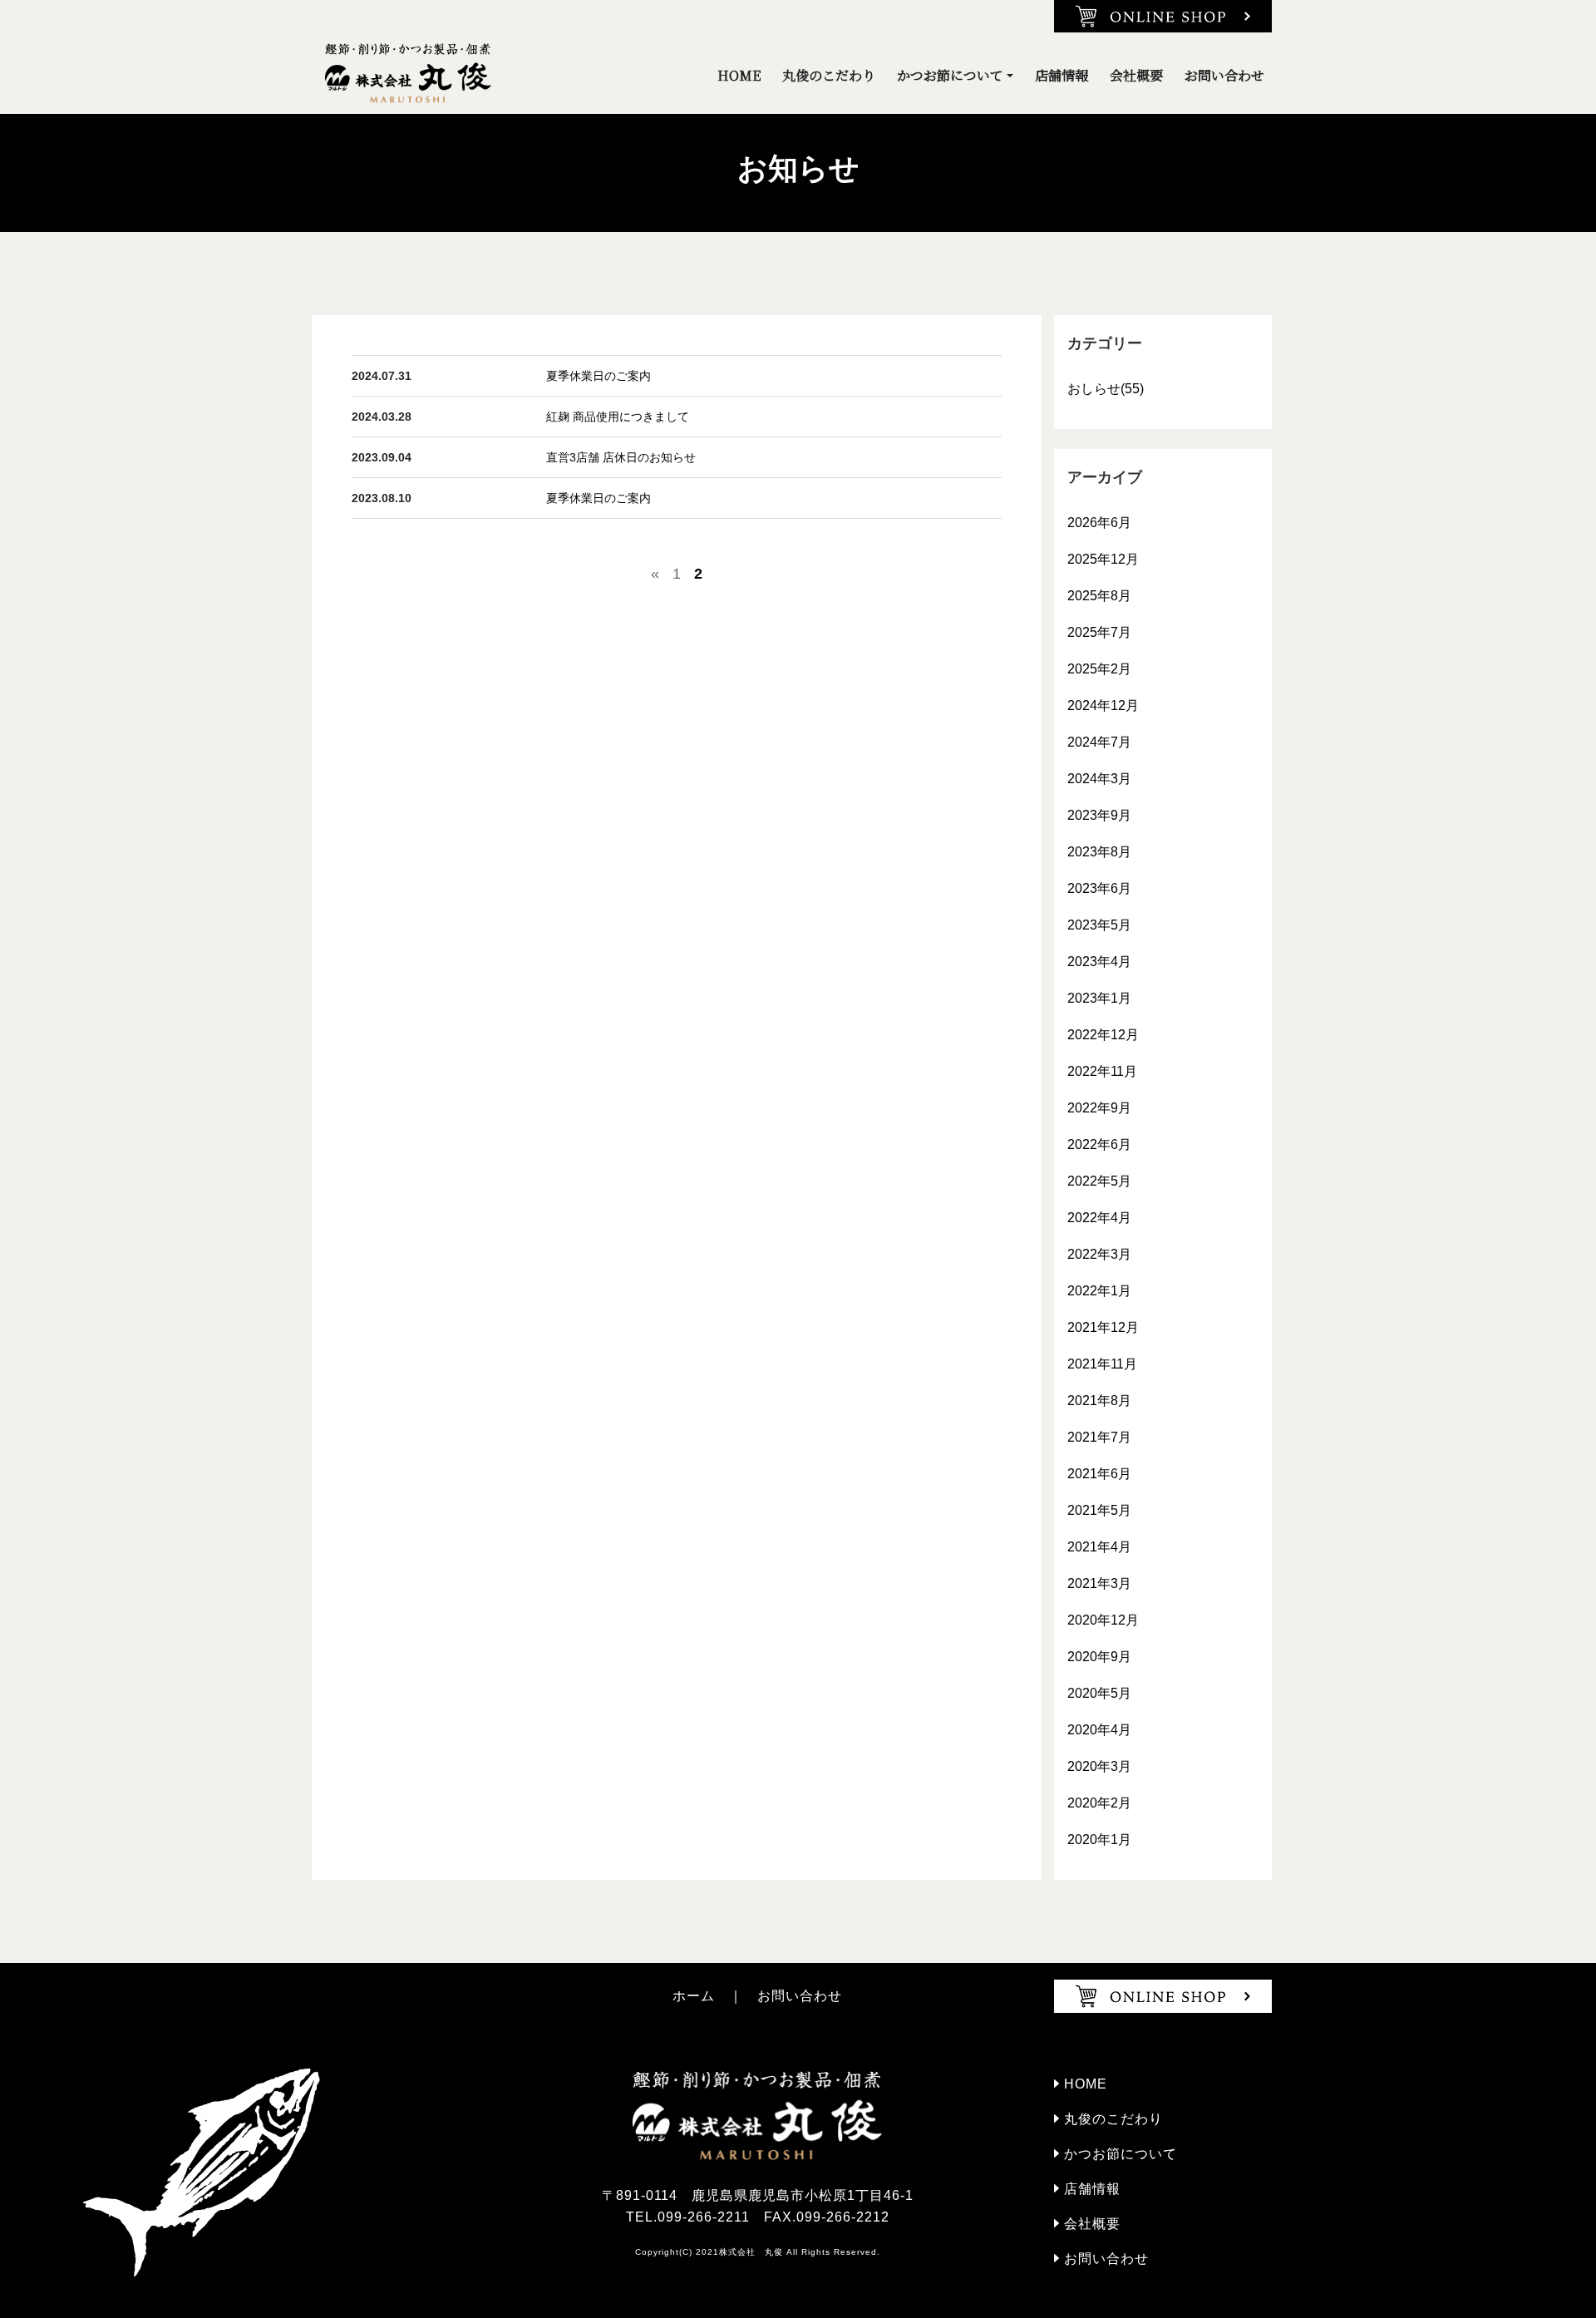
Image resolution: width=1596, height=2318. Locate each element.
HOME (739, 75)
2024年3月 (1099, 779)
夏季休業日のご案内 (598, 376)
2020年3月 (1099, 1766)
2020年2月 (1099, 1803)
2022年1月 (1099, 1291)
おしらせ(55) (1106, 389)
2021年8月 (1099, 1401)
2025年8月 (1099, 596)
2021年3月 (1099, 1583)
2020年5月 (1099, 1693)
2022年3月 (1099, 1254)
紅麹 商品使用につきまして (618, 417)
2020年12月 (1103, 1620)
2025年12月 (1103, 559)
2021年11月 (1102, 1364)
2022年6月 (1099, 1144)
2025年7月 (1099, 632)
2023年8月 (1099, 852)
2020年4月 (1099, 1730)
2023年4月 (1099, 962)
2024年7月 (1099, 742)
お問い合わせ (1224, 75)
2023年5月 (1099, 925)
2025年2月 (1099, 669)
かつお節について (950, 75)
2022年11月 (1102, 1071)
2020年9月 (1099, 1657)
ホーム (694, 1996)
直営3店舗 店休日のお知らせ (621, 457)
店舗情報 (1062, 75)
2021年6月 (1099, 1474)
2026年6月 (1099, 523)
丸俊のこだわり (829, 75)
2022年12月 (1103, 1035)
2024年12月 (1103, 705)
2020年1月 (1099, 1840)
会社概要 (1136, 75)
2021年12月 (1103, 1327)
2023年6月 (1099, 888)
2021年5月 (1099, 1510)
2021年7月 (1099, 1437)
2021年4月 (1099, 1547)
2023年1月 (1099, 998)
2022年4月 (1099, 1218)
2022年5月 (1099, 1181)
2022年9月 (1099, 1108)
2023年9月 (1099, 815)
